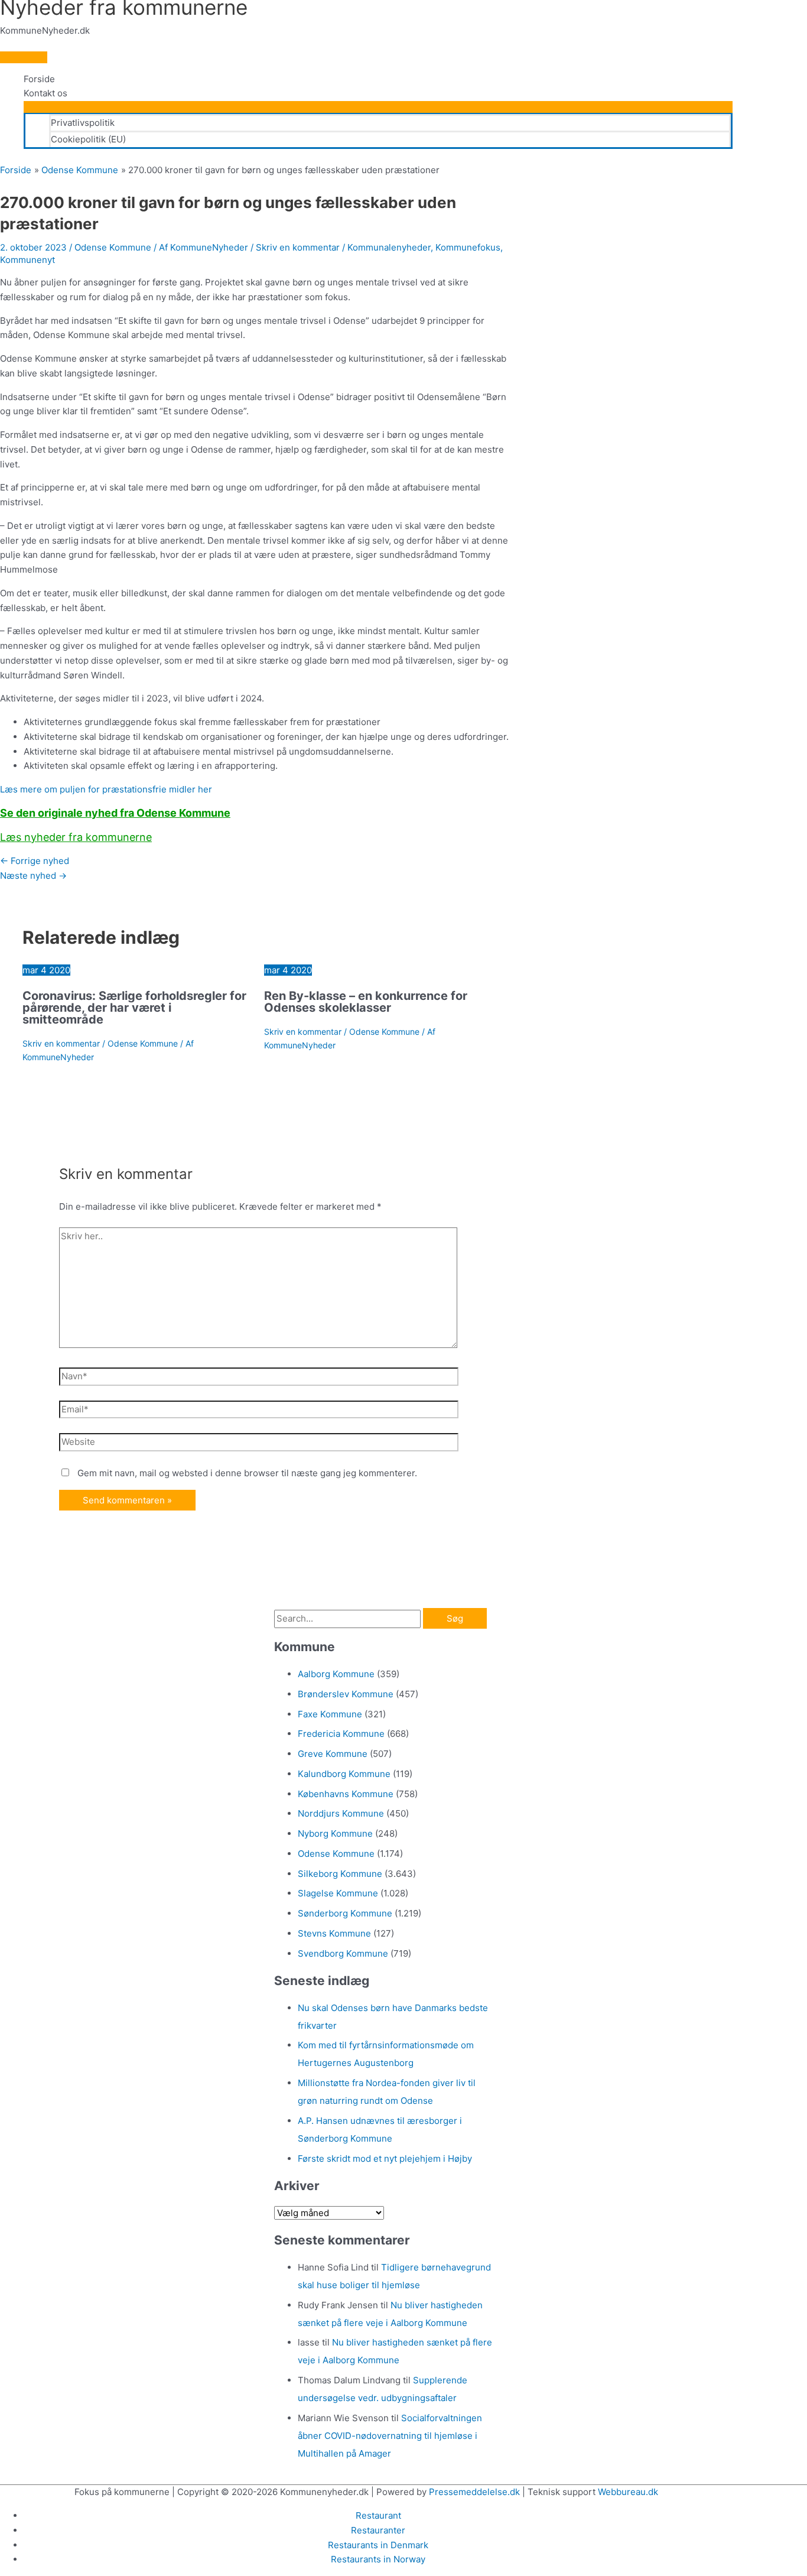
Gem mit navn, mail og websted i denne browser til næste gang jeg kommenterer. (247, 1473)
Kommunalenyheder (389, 247)
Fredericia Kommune (341, 1734)
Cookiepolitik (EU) (88, 139)
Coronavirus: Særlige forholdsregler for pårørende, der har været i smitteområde (134, 1008)
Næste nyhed (33, 876)
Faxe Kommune (330, 1714)
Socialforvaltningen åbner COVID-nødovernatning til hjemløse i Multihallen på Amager (390, 2436)
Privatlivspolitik (83, 123)
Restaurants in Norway (378, 2559)
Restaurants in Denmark (378, 2545)
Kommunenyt (27, 260)
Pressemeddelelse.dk (474, 2492)
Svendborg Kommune (343, 1953)
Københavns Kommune (346, 1794)
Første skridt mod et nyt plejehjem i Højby (385, 2158)
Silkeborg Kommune (340, 1874)
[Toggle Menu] (378, 107)
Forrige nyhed (35, 861)
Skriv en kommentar (298, 247)
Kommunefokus (468, 247)
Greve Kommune (333, 1754)
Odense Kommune (113, 247)
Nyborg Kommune (335, 1833)
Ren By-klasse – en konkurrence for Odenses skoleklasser (366, 1002)
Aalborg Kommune (336, 1674)
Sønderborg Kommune (345, 1913)
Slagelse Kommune (338, 1893)
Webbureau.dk (628, 2492)
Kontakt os (45, 93)
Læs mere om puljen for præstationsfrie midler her (106, 789)
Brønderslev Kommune (346, 1694)
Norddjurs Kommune (341, 1813)
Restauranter (378, 2530)
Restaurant (378, 2515)
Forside (39, 79)
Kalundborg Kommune (344, 1774)
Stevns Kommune (334, 1933)
